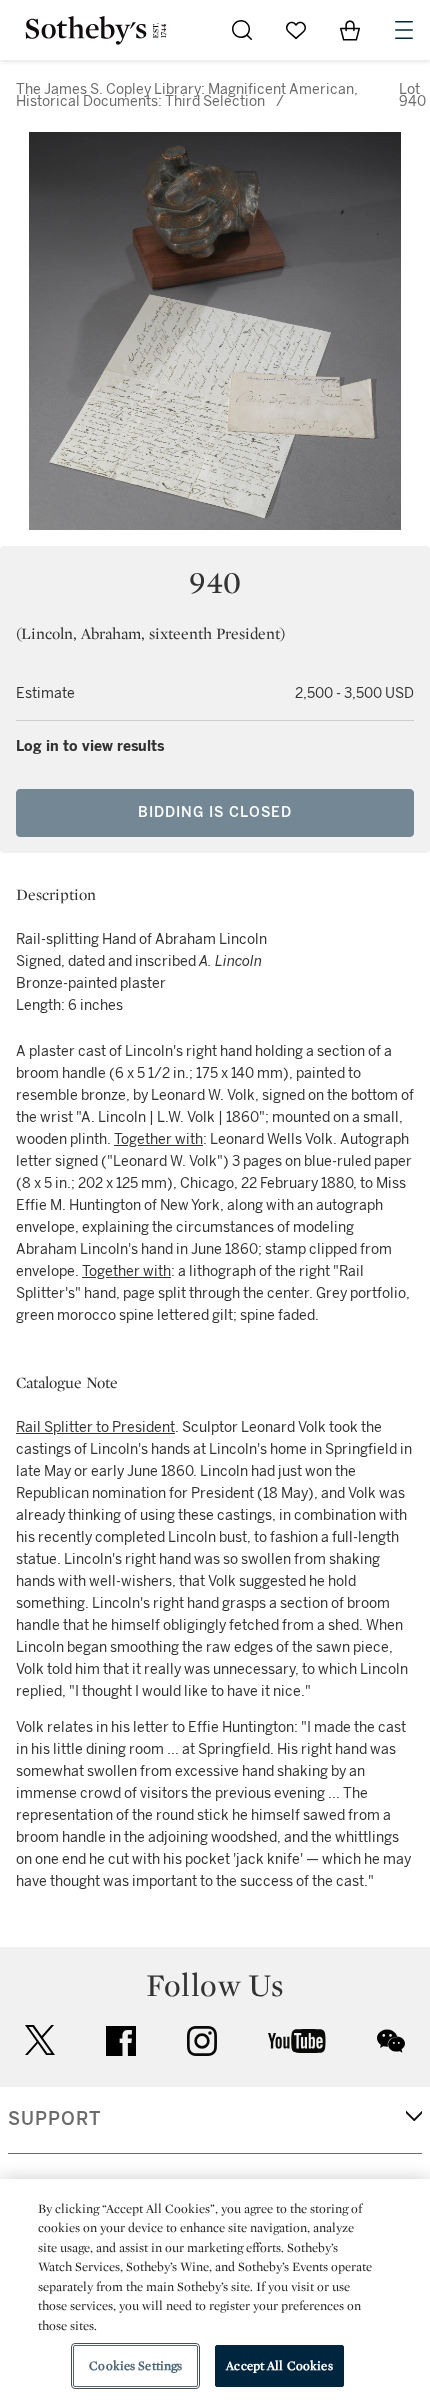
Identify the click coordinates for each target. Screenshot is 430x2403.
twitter (40, 2040)
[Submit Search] (242, 30)
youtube (297, 2041)
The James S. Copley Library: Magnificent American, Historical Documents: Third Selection (187, 95)
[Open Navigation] (404, 30)
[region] (215, 2291)
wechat (391, 2041)
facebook (121, 2041)
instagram (202, 2041)
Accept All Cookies (279, 2365)
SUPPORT (54, 2119)
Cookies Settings (135, 2365)
